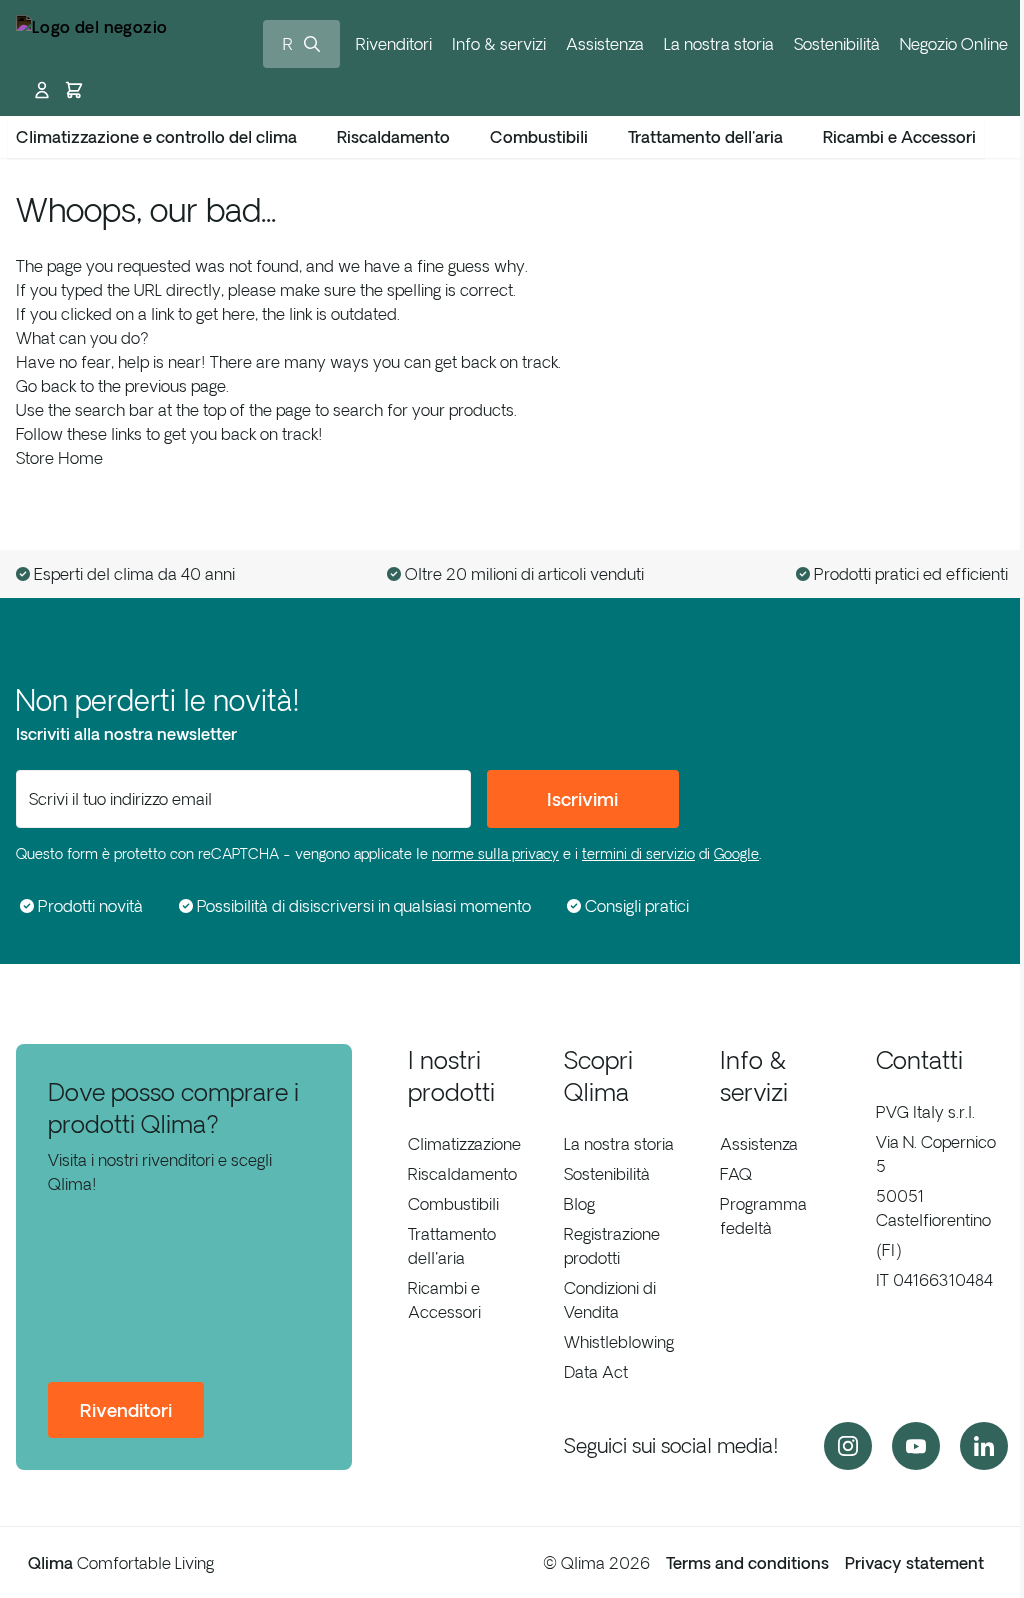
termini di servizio (638, 854)
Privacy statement (914, 1563)
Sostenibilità (837, 44)
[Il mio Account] (42, 90)
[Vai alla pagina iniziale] (91, 43)
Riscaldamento (462, 1174)
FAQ (736, 1174)
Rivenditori (394, 44)
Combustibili (453, 1204)
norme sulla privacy (495, 854)
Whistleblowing (619, 1342)
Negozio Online (954, 44)
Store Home (59, 458)
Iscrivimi (582, 799)
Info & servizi (499, 44)
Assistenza (605, 44)
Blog (579, 1204)
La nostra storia (719, 44)
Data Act (596, 1372)
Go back (46, 386)
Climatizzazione (464, 1144)
